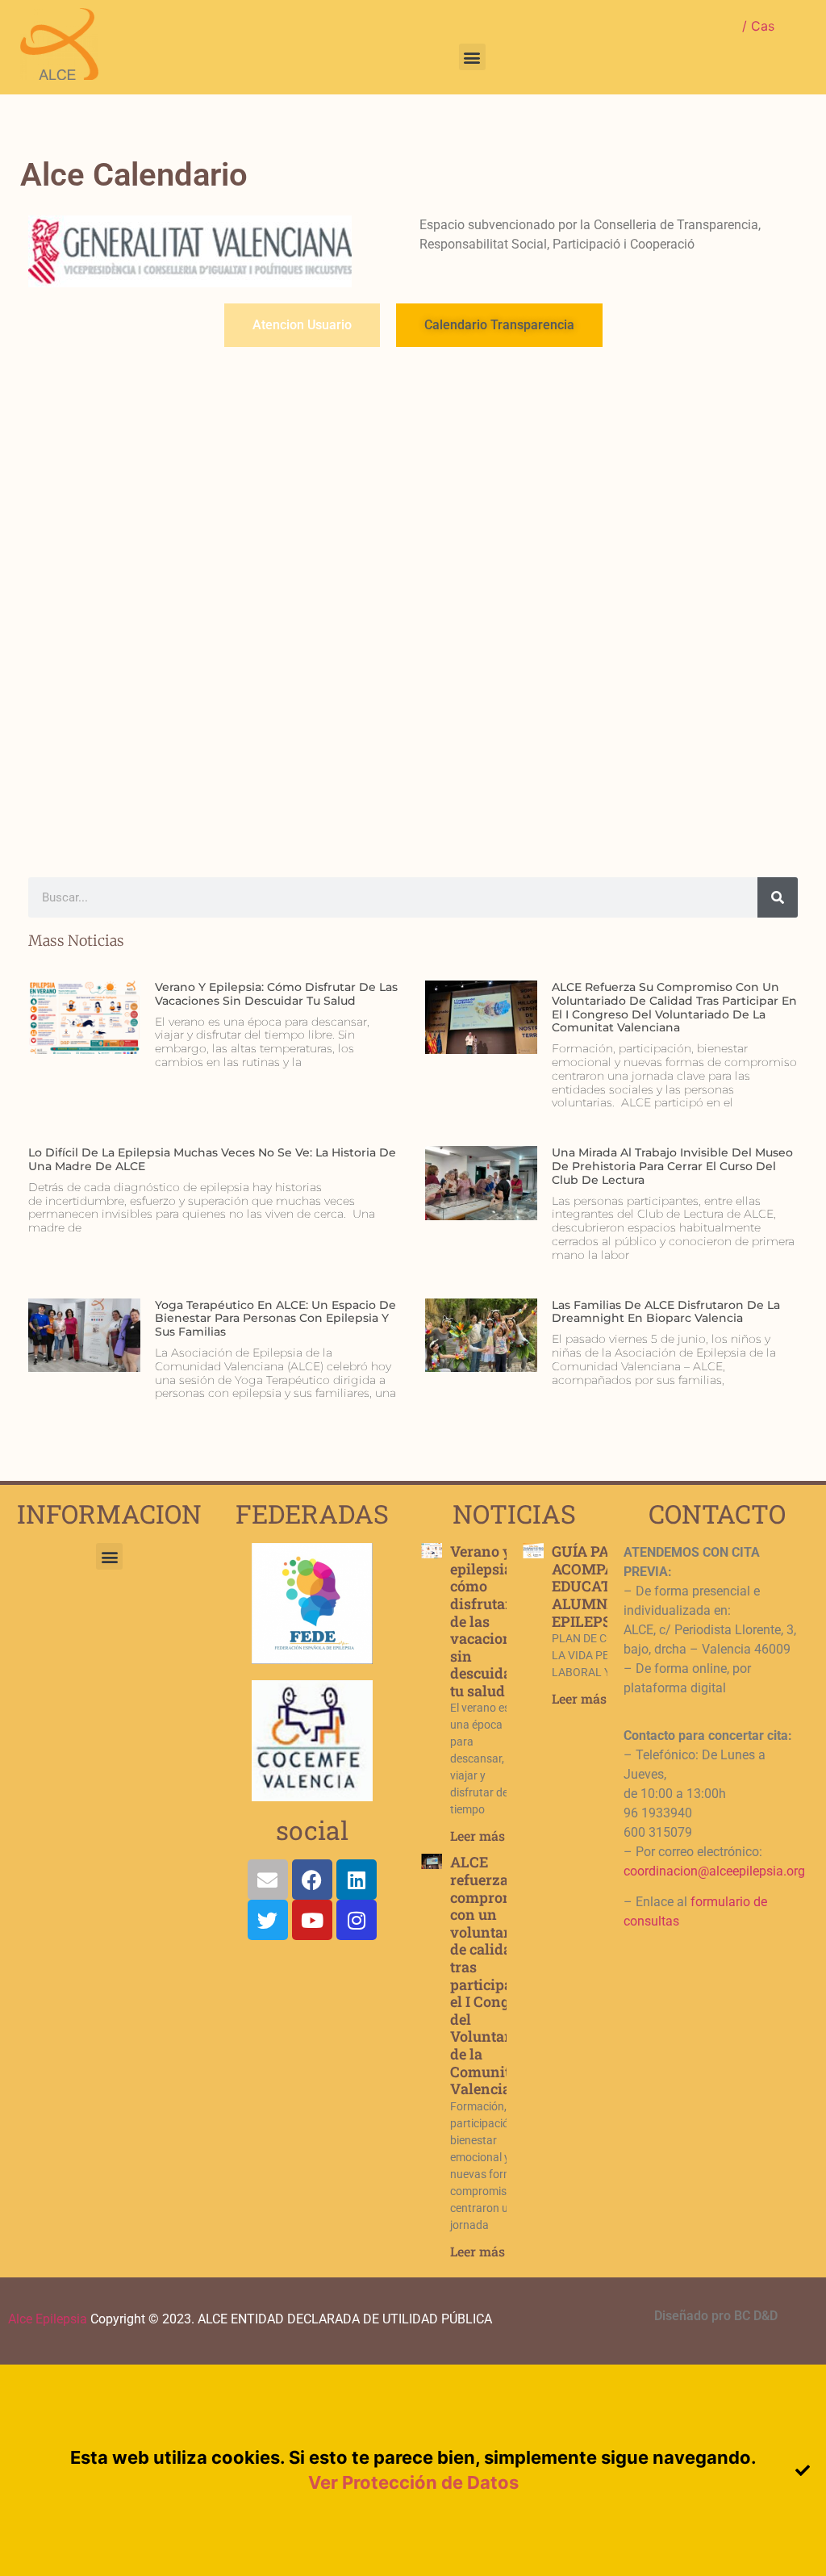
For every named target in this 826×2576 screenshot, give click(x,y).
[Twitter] (268, 1920)
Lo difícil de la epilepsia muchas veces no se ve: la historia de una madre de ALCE (212, 1159)
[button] (472, 57)
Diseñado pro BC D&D (716, 2316)
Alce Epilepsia (48, 2319)
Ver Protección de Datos (413, 2482)
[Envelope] (268, 1880)
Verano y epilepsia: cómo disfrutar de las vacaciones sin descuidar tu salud (276, 994)
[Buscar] (778, 897)
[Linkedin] (357, 1880)
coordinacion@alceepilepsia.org (714, 1871)
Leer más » (482, 1836)
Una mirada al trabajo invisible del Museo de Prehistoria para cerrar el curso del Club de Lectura (672, 1166)
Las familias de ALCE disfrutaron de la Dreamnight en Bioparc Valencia (666, 1312)
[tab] (302, 325)
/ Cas (758, 26)
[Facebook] (312, 1880)
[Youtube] (312, 1920)
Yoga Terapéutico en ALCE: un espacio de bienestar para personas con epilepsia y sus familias (275, 1319)
